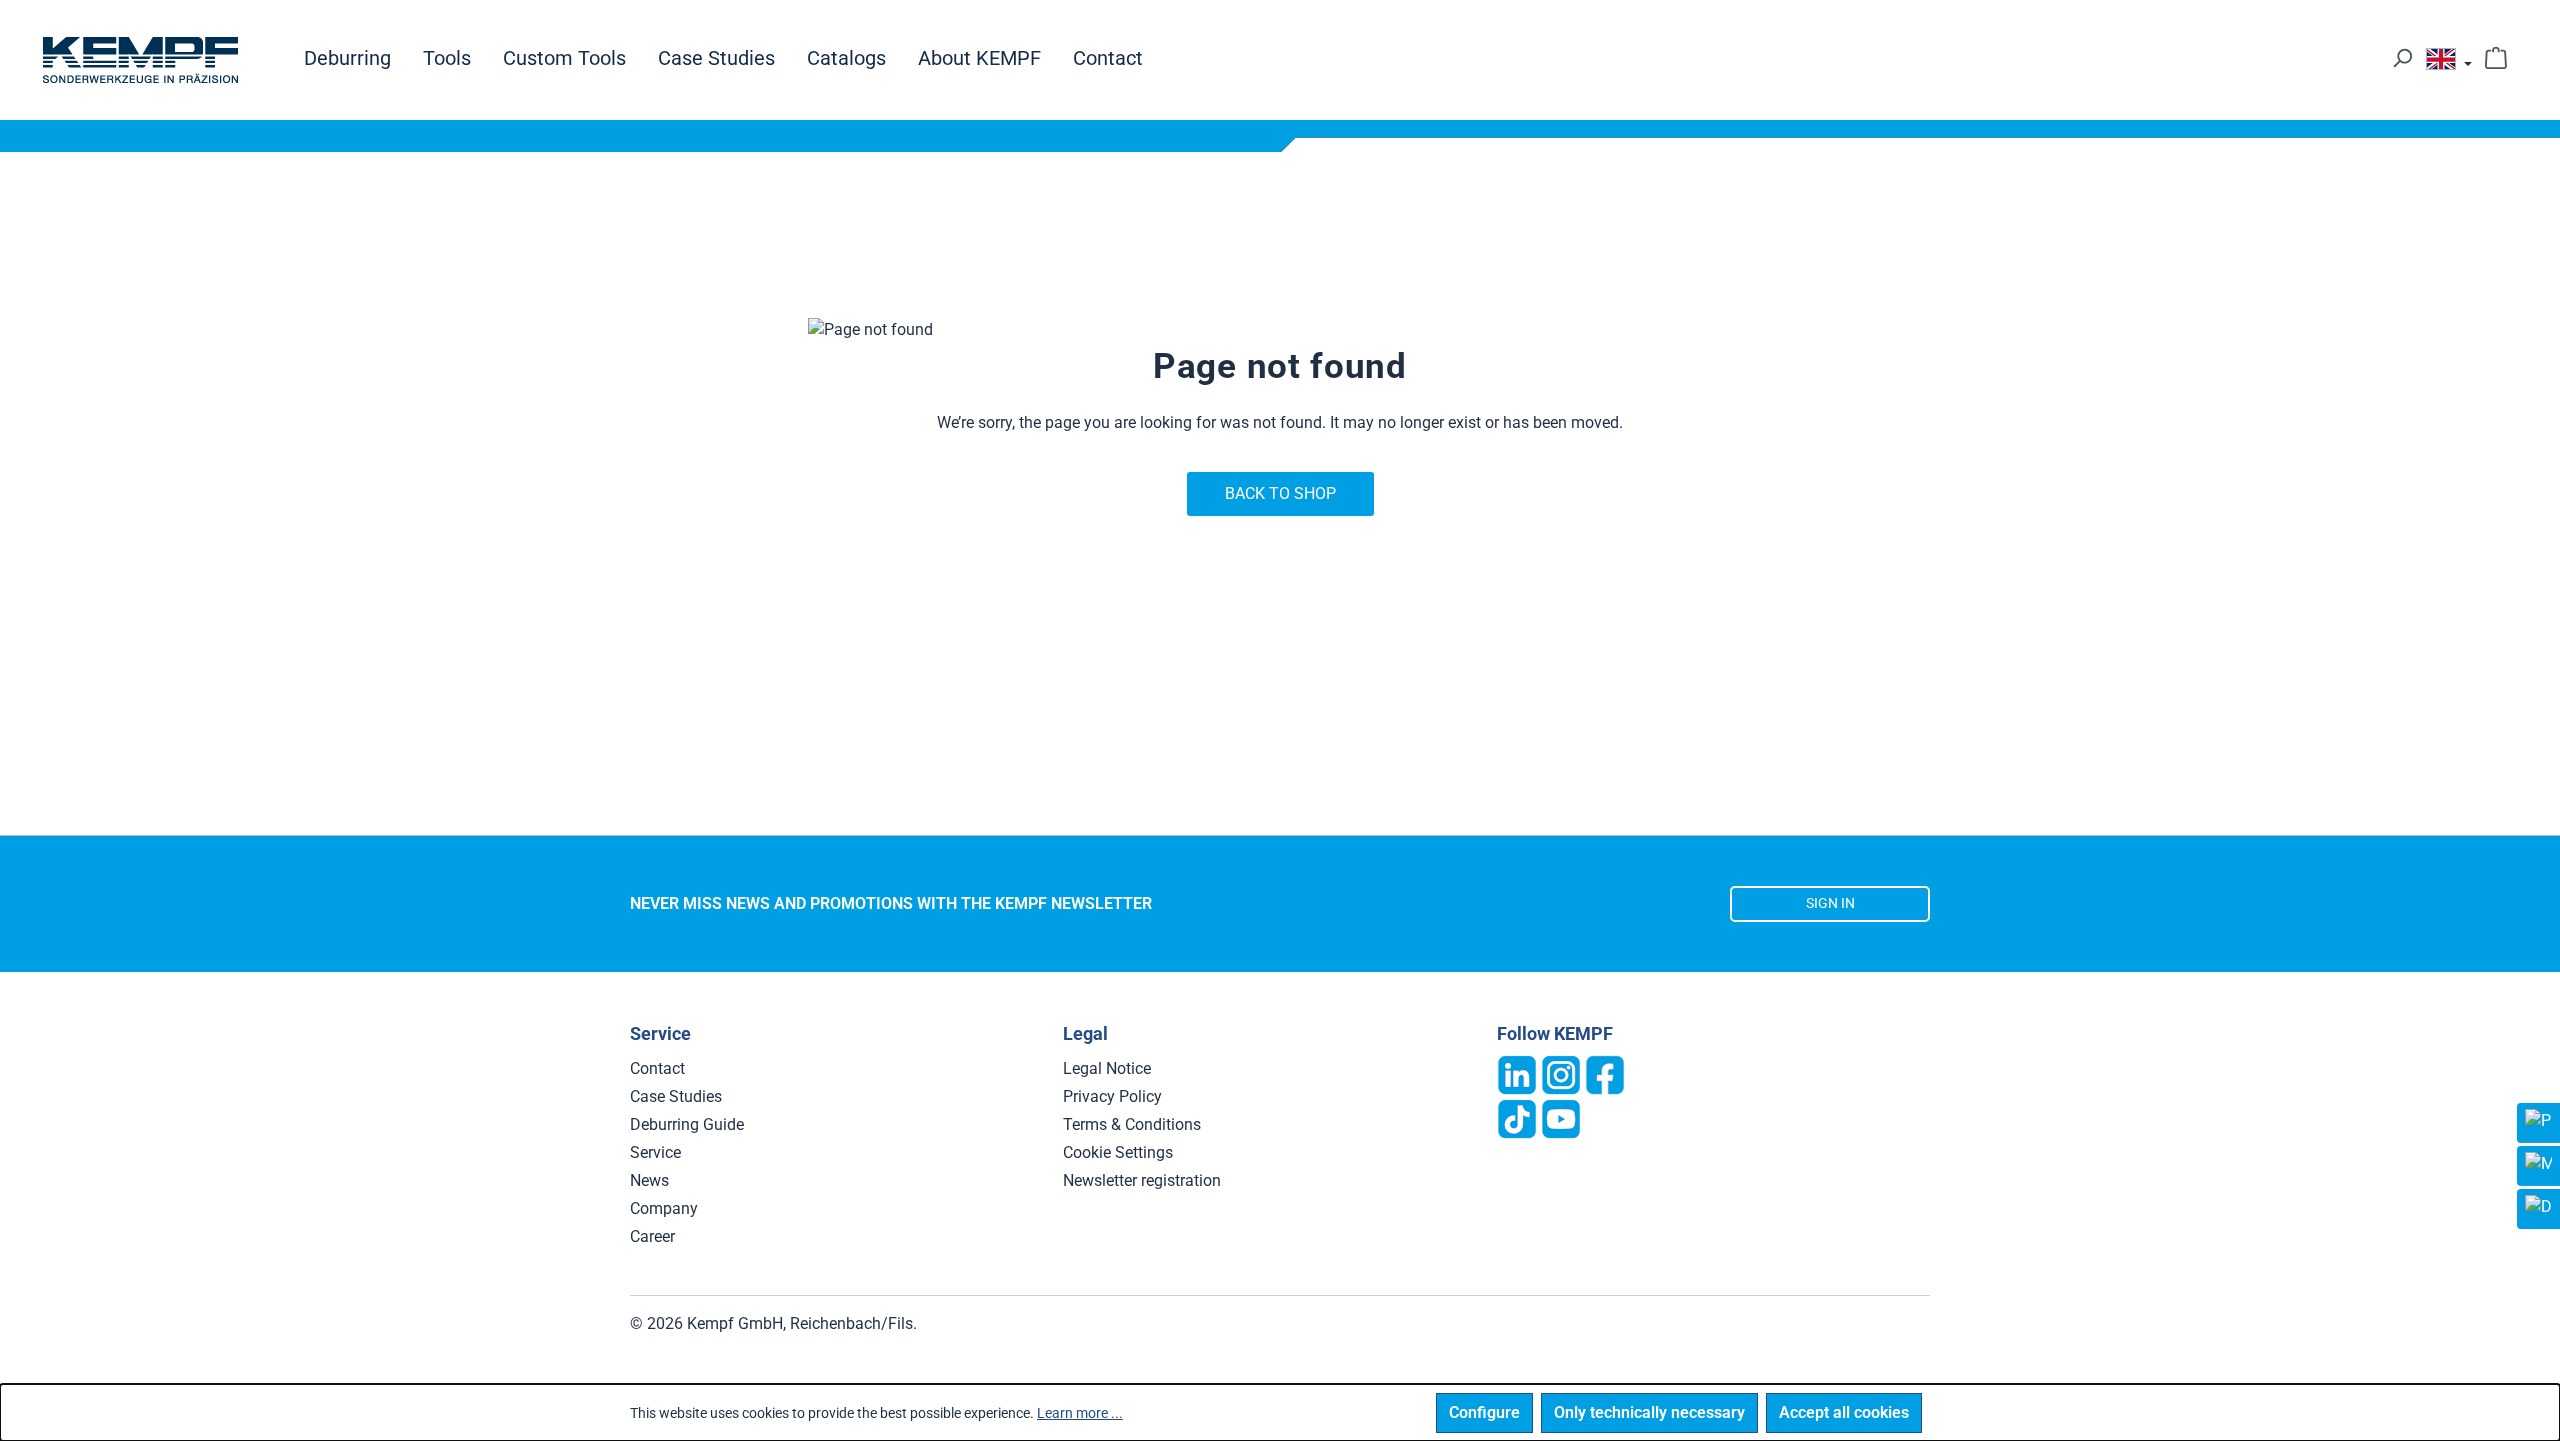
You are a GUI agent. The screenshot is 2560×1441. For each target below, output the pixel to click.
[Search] (2402, 58)
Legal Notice (1107, 1068)
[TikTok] (1517, 1117)
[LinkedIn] (1517, 1073)
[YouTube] (1561, 1117)
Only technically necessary (1649, 1412)
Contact (657, 1068)
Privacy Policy (1112, 1096)
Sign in (1830, 903)
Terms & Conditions (1132, 1124)
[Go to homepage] (140, 60)
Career (652, 1236)
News (649, 1180)
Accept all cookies (1844, 1412)
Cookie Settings (1118, 1152)
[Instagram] (1561, 1073)
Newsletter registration (1142, 1180)
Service (655, 1152)
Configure (1484, 1412)
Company (664, 1208)
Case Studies (676, 1096)
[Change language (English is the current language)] (2449, 64)
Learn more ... (1080, 1413)
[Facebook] (1605, 1073)
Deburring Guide (687, 1124)
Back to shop (1280, 493)
